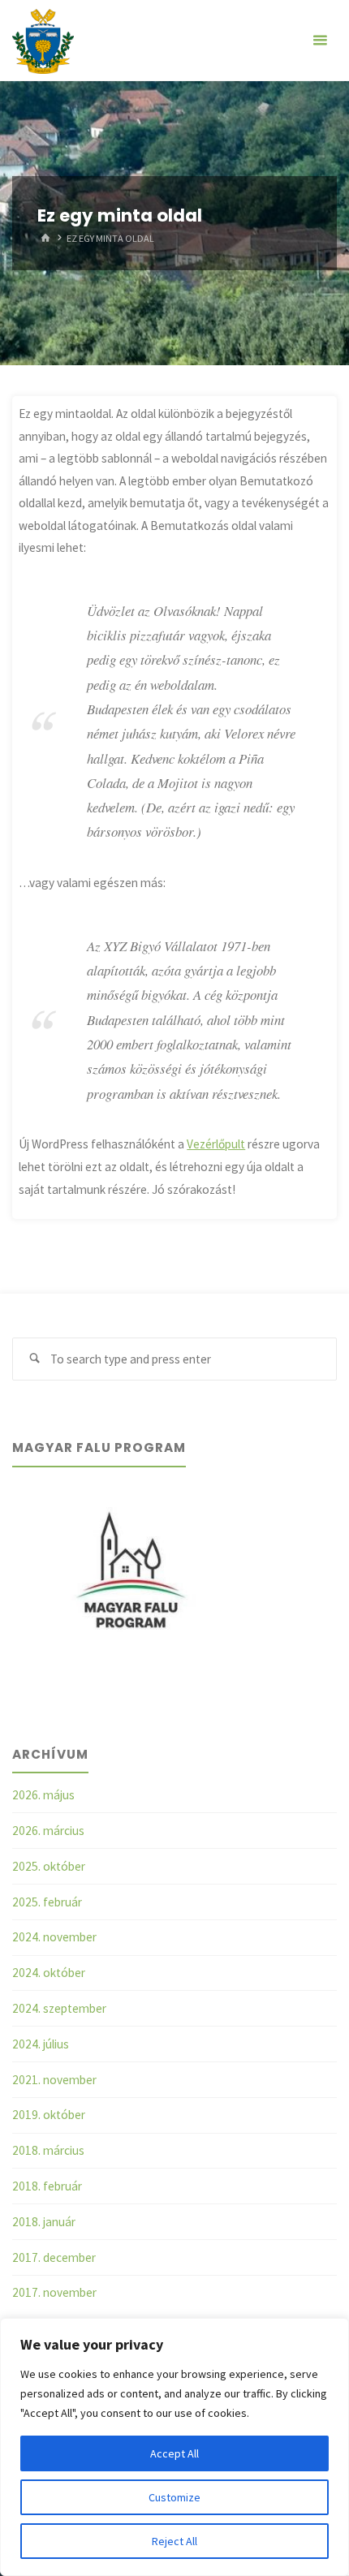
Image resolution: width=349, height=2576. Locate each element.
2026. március (48, 1831)
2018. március (48, 2150)
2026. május (43, 1795)
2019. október (49, 2115)
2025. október (49, 1866)
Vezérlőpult (216, 1144)
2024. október (49, 1973)
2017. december (54, 2257)
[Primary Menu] (320, 41)
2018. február (47, 2186)
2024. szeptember (59, 2008)
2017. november (54, 2292)
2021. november (54, 2080)
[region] (174, 2447)
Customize (174, 2497)
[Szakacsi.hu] (43, 40)
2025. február (47, 1902)
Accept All (174, 2453)
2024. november (54, 1937)
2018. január (44, 2222)
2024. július (41, 2044)
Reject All (174, 2541)
